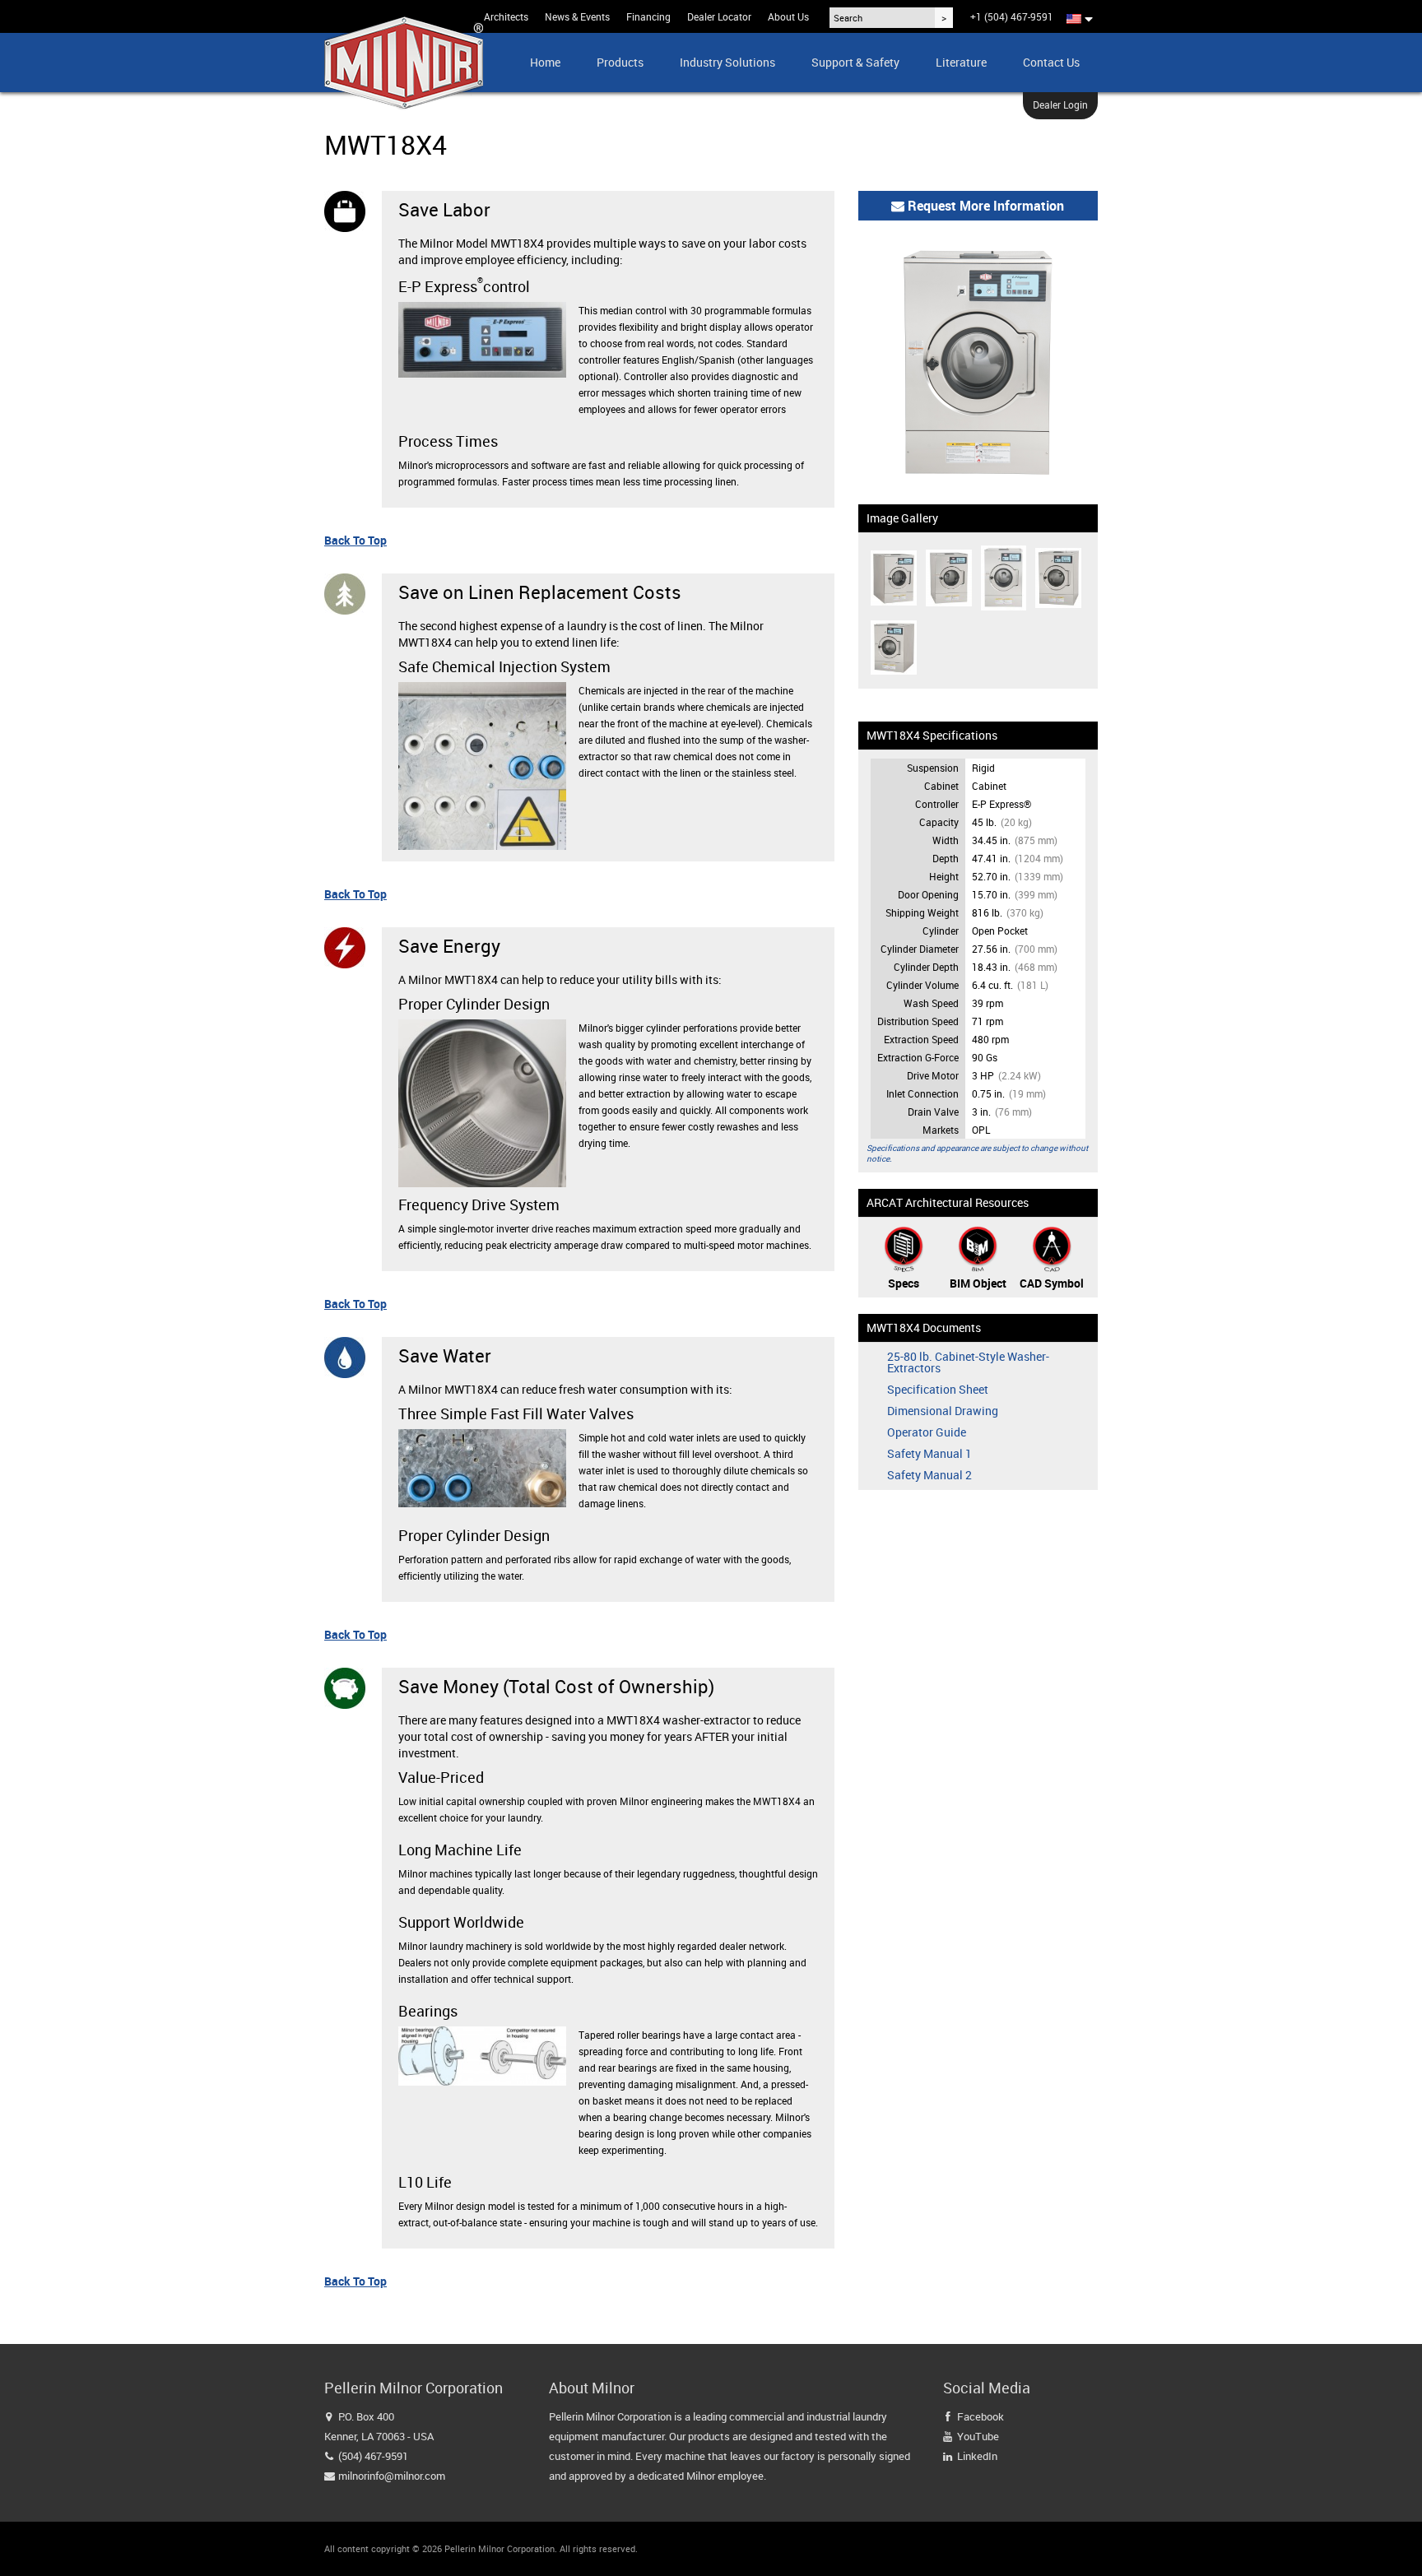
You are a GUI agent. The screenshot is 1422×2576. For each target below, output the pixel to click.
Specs (904, 1283)
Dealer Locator (719, 16)
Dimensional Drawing (943, 1411)
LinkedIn (977, 2456)
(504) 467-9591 (373, 2456)
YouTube (978, 2436)
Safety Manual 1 (929, 1454)
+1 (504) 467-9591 (1012, 16)
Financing (648, 16)
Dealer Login (1060, 104)
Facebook (981, 2416)
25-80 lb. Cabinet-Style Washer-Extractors (968, 1362)
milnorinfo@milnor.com (392, 2476)
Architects (506, 16)
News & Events (577, 16)
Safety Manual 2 (929, 1475)
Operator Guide (927, 1432)
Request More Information (984, 206)
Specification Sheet (938, 1390)
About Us (788, 16)
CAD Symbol (1052, 1283)
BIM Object (978, 1283)
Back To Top (355, 540)
